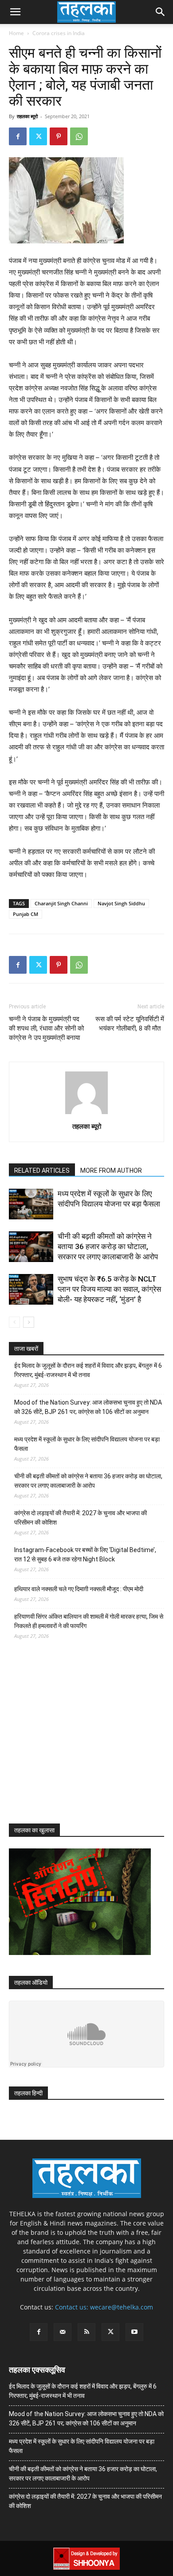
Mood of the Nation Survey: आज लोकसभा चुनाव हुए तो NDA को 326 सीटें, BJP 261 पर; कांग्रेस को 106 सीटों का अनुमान (88, 1407)
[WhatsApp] (79, 136)
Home (16, 33)
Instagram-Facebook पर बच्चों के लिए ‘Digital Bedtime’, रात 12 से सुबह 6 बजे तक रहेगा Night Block (85, 1555)
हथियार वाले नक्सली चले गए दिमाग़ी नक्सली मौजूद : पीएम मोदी (79, 1589)
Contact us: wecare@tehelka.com (104, 2307)
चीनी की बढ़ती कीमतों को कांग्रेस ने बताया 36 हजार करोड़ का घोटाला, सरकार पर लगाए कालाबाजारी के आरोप (108, 1246)
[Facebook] (18, 136)
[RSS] (86, 2332)
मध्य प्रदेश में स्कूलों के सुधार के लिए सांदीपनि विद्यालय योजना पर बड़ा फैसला (87, 1444)
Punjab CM (26, 914)
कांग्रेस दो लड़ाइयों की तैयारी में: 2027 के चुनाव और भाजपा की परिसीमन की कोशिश (81, 1518)
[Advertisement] (75, 1740)
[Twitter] (38, 136)
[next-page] (29, 1322)
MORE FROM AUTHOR (111, 1171)
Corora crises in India (59, 33)
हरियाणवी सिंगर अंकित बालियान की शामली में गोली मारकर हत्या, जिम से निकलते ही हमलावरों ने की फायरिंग (89, 1621)
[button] (15, 12)
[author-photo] (86, 1114)
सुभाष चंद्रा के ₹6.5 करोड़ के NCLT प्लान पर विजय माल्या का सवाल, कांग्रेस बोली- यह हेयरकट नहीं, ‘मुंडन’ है (109, 1289)
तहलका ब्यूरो (27, 116)
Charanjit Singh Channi (61, 903)
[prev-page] (14, 1322)
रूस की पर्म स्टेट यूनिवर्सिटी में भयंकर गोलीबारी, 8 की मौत (130, 1024)
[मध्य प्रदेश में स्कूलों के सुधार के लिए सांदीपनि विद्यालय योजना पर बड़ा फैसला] (31, 1204)
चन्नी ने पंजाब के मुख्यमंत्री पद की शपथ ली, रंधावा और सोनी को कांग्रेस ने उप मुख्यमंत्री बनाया (46, 1028)
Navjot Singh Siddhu (121, 903)
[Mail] (63, 2332)
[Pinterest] (59, 136)
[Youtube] (134, 2332)
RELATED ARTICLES (42, 1171)
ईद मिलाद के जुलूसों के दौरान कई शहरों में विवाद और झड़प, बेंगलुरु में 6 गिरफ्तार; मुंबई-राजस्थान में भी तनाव (88, 1370)
